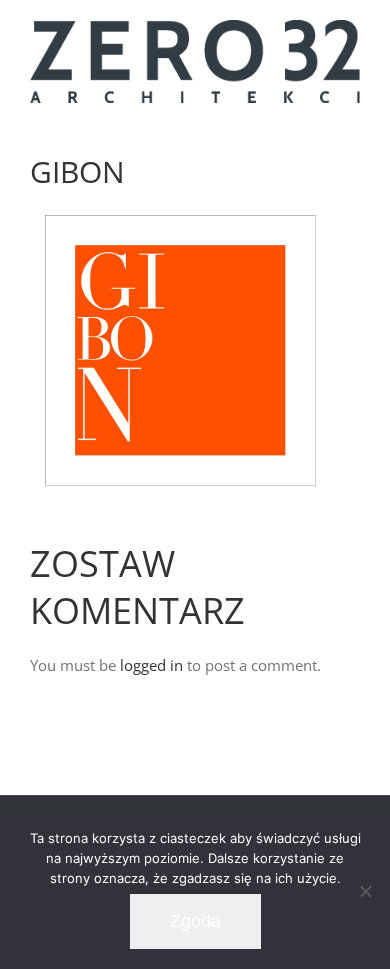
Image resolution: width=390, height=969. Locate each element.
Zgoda (195, 921)
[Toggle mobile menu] (352, 121)
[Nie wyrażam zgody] (365, 891)
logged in (151, 665)
